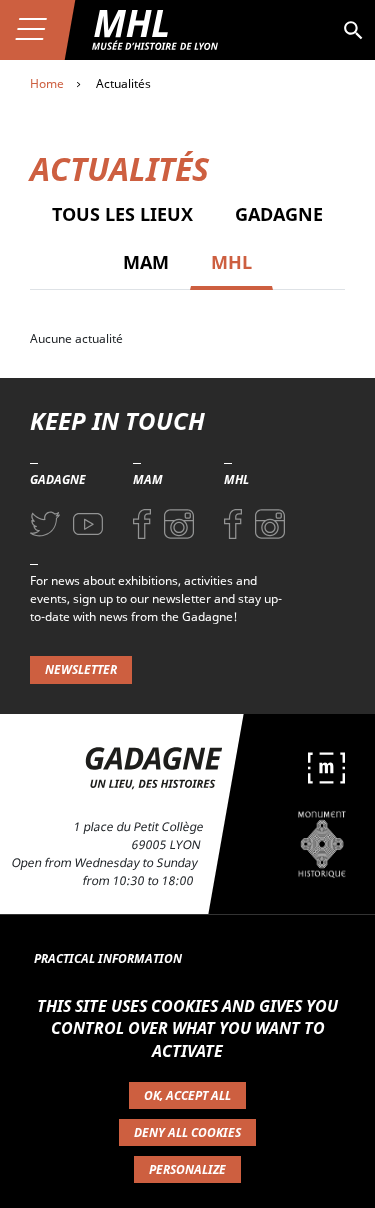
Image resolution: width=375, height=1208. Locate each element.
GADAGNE (279, 214)
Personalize (187, 1169)
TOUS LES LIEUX (122, 214)
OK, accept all (187, 1095)
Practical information (108, 958)
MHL (231, 262)
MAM (146, 262)
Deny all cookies (187, 1132)
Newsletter (81, 669)
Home (47, 83)
